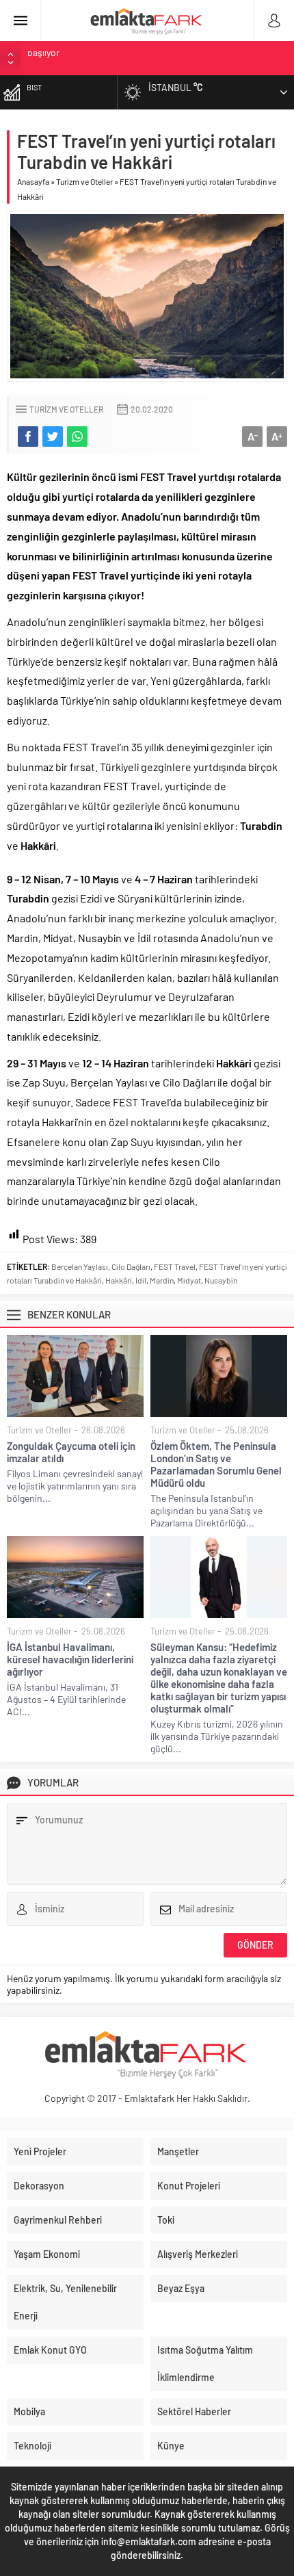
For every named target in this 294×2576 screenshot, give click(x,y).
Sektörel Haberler (194, 2411)
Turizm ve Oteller (84, 181)
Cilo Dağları (131, 1266)
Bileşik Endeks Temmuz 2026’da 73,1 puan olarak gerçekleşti (150, 58)
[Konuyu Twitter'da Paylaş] (53, 437)
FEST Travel (175, 1266)
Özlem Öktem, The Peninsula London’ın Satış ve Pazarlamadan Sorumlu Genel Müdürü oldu (216, 1464)
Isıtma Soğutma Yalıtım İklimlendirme (205, 2364)
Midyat (189, 1280)
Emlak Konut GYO (50, 2350)
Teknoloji (32, 2446)
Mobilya (29, 2411)
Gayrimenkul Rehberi (58, 2220)
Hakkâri (119, 1280)
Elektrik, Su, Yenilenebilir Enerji (65, 2302)
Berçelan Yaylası (80, 1266)
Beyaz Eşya (181, 2288)
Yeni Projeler (40, 2151)
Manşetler (178, 2151)
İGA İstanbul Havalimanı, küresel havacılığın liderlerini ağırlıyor (70, 1659)
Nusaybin (221, 1280)
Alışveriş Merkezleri (198, 2254)
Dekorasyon (39, 2186)
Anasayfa (33, 181)
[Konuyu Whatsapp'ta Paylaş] (77, 437)
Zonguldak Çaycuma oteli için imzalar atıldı (71, 1452)
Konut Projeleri (189, 2186)
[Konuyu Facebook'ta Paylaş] (28, 437)
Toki (166, 2220)
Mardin (162, 1280)
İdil (141, 1280)
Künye (171, 2446)
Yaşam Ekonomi (47, 2254)
